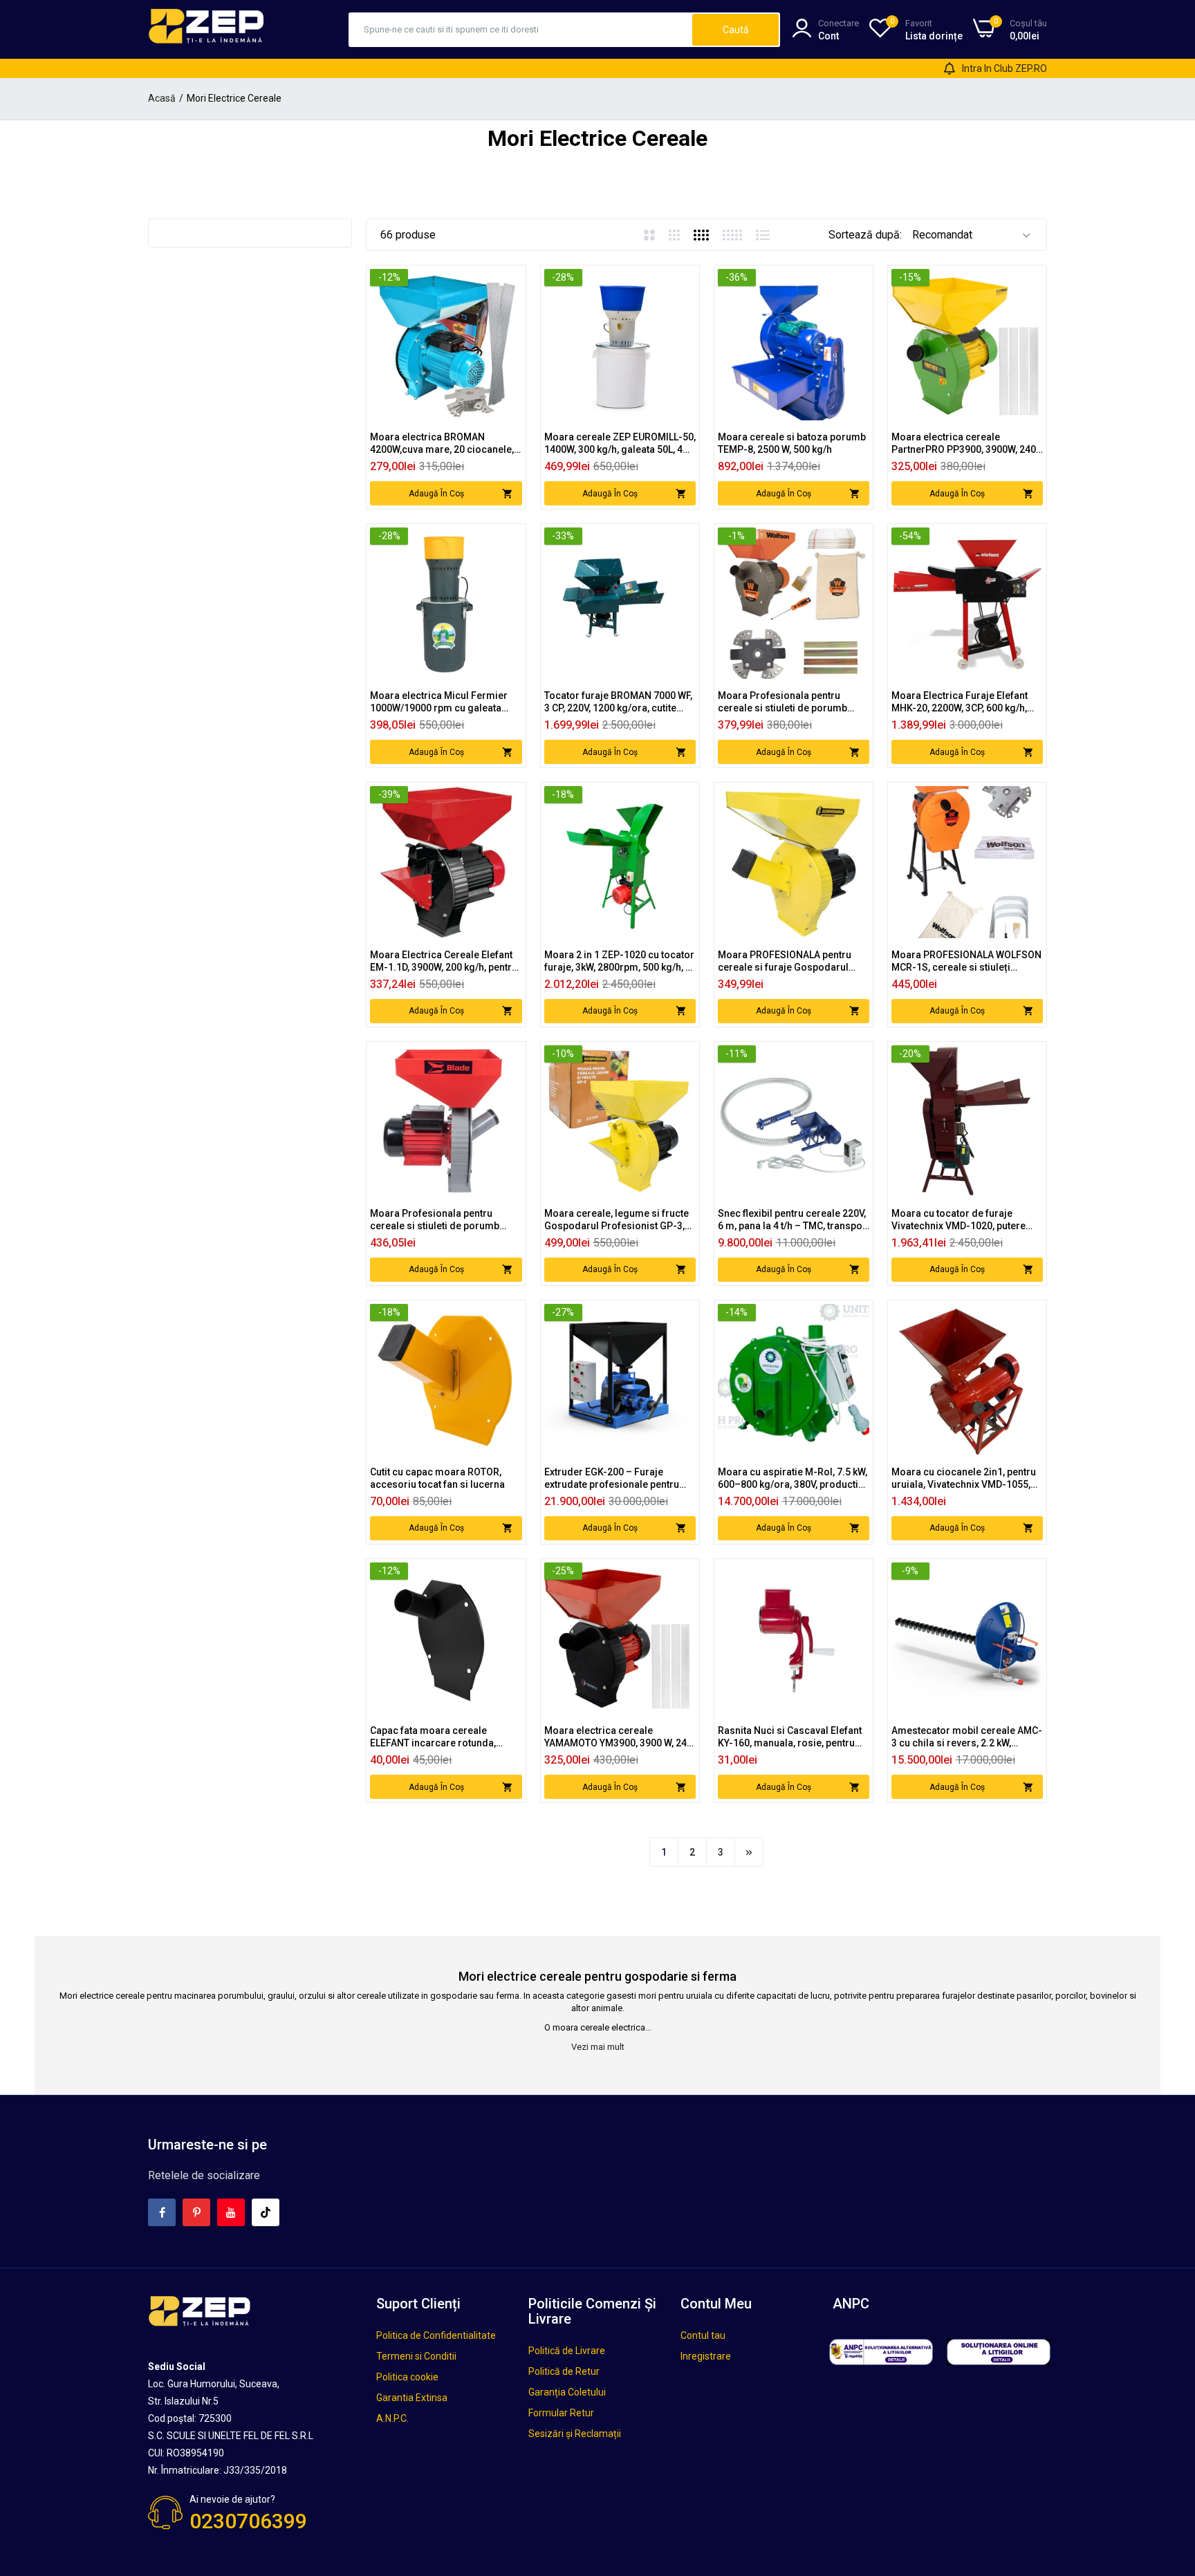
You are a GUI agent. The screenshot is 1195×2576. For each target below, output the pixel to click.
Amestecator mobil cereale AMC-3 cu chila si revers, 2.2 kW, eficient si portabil (967, 1737)
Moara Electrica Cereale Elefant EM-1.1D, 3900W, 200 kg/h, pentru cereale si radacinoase (444, 961)
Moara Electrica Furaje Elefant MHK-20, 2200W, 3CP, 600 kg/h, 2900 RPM (960, 702)
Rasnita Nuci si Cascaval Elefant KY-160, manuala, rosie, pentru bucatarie (790, 1737)
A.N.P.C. (392, 2418)
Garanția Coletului (567, 2392)
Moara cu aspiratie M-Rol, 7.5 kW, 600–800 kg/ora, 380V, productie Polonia (793, 1478)
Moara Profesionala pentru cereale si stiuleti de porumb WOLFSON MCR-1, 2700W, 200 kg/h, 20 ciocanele (784, 702)
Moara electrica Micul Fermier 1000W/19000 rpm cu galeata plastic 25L (439, 702)
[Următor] (749, 1852)
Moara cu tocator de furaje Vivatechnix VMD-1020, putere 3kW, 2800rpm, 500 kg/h (958, 1220)
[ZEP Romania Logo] (207, 29)
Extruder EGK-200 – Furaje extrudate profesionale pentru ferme (612, 1478)
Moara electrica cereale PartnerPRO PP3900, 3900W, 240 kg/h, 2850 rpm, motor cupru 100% (964, 444)
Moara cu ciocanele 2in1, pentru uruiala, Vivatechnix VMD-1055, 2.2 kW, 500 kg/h (964, 1478)
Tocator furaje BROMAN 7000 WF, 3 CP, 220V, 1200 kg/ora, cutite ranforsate (618, 702)
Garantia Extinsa (412, 2398)
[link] (510, 281)
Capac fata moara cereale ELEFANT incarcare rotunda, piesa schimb (433, 1737)
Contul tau (703, 2335)
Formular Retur (561, 2413)
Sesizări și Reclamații (575, 2434)
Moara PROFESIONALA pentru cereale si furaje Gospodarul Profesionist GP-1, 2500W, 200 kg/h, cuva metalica (786, 961)
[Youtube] (231, 2212)
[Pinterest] (196, 2212)
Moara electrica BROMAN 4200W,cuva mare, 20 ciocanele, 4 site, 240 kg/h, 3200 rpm (446, 444)
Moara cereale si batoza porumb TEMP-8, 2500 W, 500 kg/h (792, 443)
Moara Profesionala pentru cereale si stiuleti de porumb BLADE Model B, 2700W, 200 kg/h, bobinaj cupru (444, 1220)
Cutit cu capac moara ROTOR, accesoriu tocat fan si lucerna (437, 1478)
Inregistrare (706, 2356)
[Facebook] (162, 2212)
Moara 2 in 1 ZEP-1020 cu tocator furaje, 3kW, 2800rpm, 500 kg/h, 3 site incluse (619, 961)
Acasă (162, 98)
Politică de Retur (564, 2371)
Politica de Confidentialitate (436, 2335)
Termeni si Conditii (416, 2356)
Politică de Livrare (567, 2351)
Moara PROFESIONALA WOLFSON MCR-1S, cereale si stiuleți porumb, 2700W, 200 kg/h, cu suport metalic (966, 961)
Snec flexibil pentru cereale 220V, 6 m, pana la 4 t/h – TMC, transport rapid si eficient (794, 1220)
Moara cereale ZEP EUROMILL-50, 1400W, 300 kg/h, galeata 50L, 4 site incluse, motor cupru (620, 444)
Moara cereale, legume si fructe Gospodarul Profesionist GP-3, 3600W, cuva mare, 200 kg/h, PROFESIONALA (617, 1220)
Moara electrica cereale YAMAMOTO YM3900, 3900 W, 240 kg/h (618, 1737)
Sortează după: (865, 235)
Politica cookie (407, 2377)
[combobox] (521, 30)
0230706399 (248, 2521)
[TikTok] (266, 2212)
